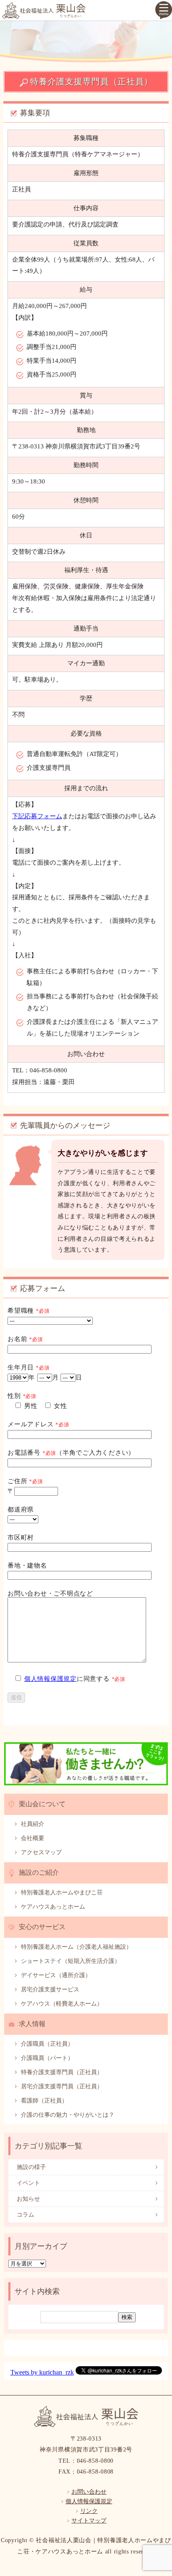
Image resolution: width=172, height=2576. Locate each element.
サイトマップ (89, 2521)
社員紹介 (33, 1824)
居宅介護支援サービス (50, 1989)
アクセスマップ (41, 1852)
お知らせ (28, 2199)
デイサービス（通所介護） (56, 1975)
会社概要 (33, 1838)
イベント (28, 2183)
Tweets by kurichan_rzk (42, 2372)
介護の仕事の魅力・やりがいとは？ (68, 2115)
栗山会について (42, 1804)
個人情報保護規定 (51, 1679)
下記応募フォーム (37, 816)
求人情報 (32, 2024)
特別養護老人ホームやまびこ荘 (62, 1893)
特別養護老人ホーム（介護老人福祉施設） (76, 1947)
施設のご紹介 (39, 1872)
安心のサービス (42, 1927)
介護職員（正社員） (47, 2044)
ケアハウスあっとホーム (53, 1907)
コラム (25, 2215)
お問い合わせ (89, 2492)
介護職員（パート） (47, 2058)
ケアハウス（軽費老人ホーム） (62, 2004)
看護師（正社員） (44, 2101)
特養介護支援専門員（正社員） (62, 2072)
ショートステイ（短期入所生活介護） (71, 1961)
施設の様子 (31, 2167)
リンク (89, 2511)
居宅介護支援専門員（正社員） (62, 2086)
